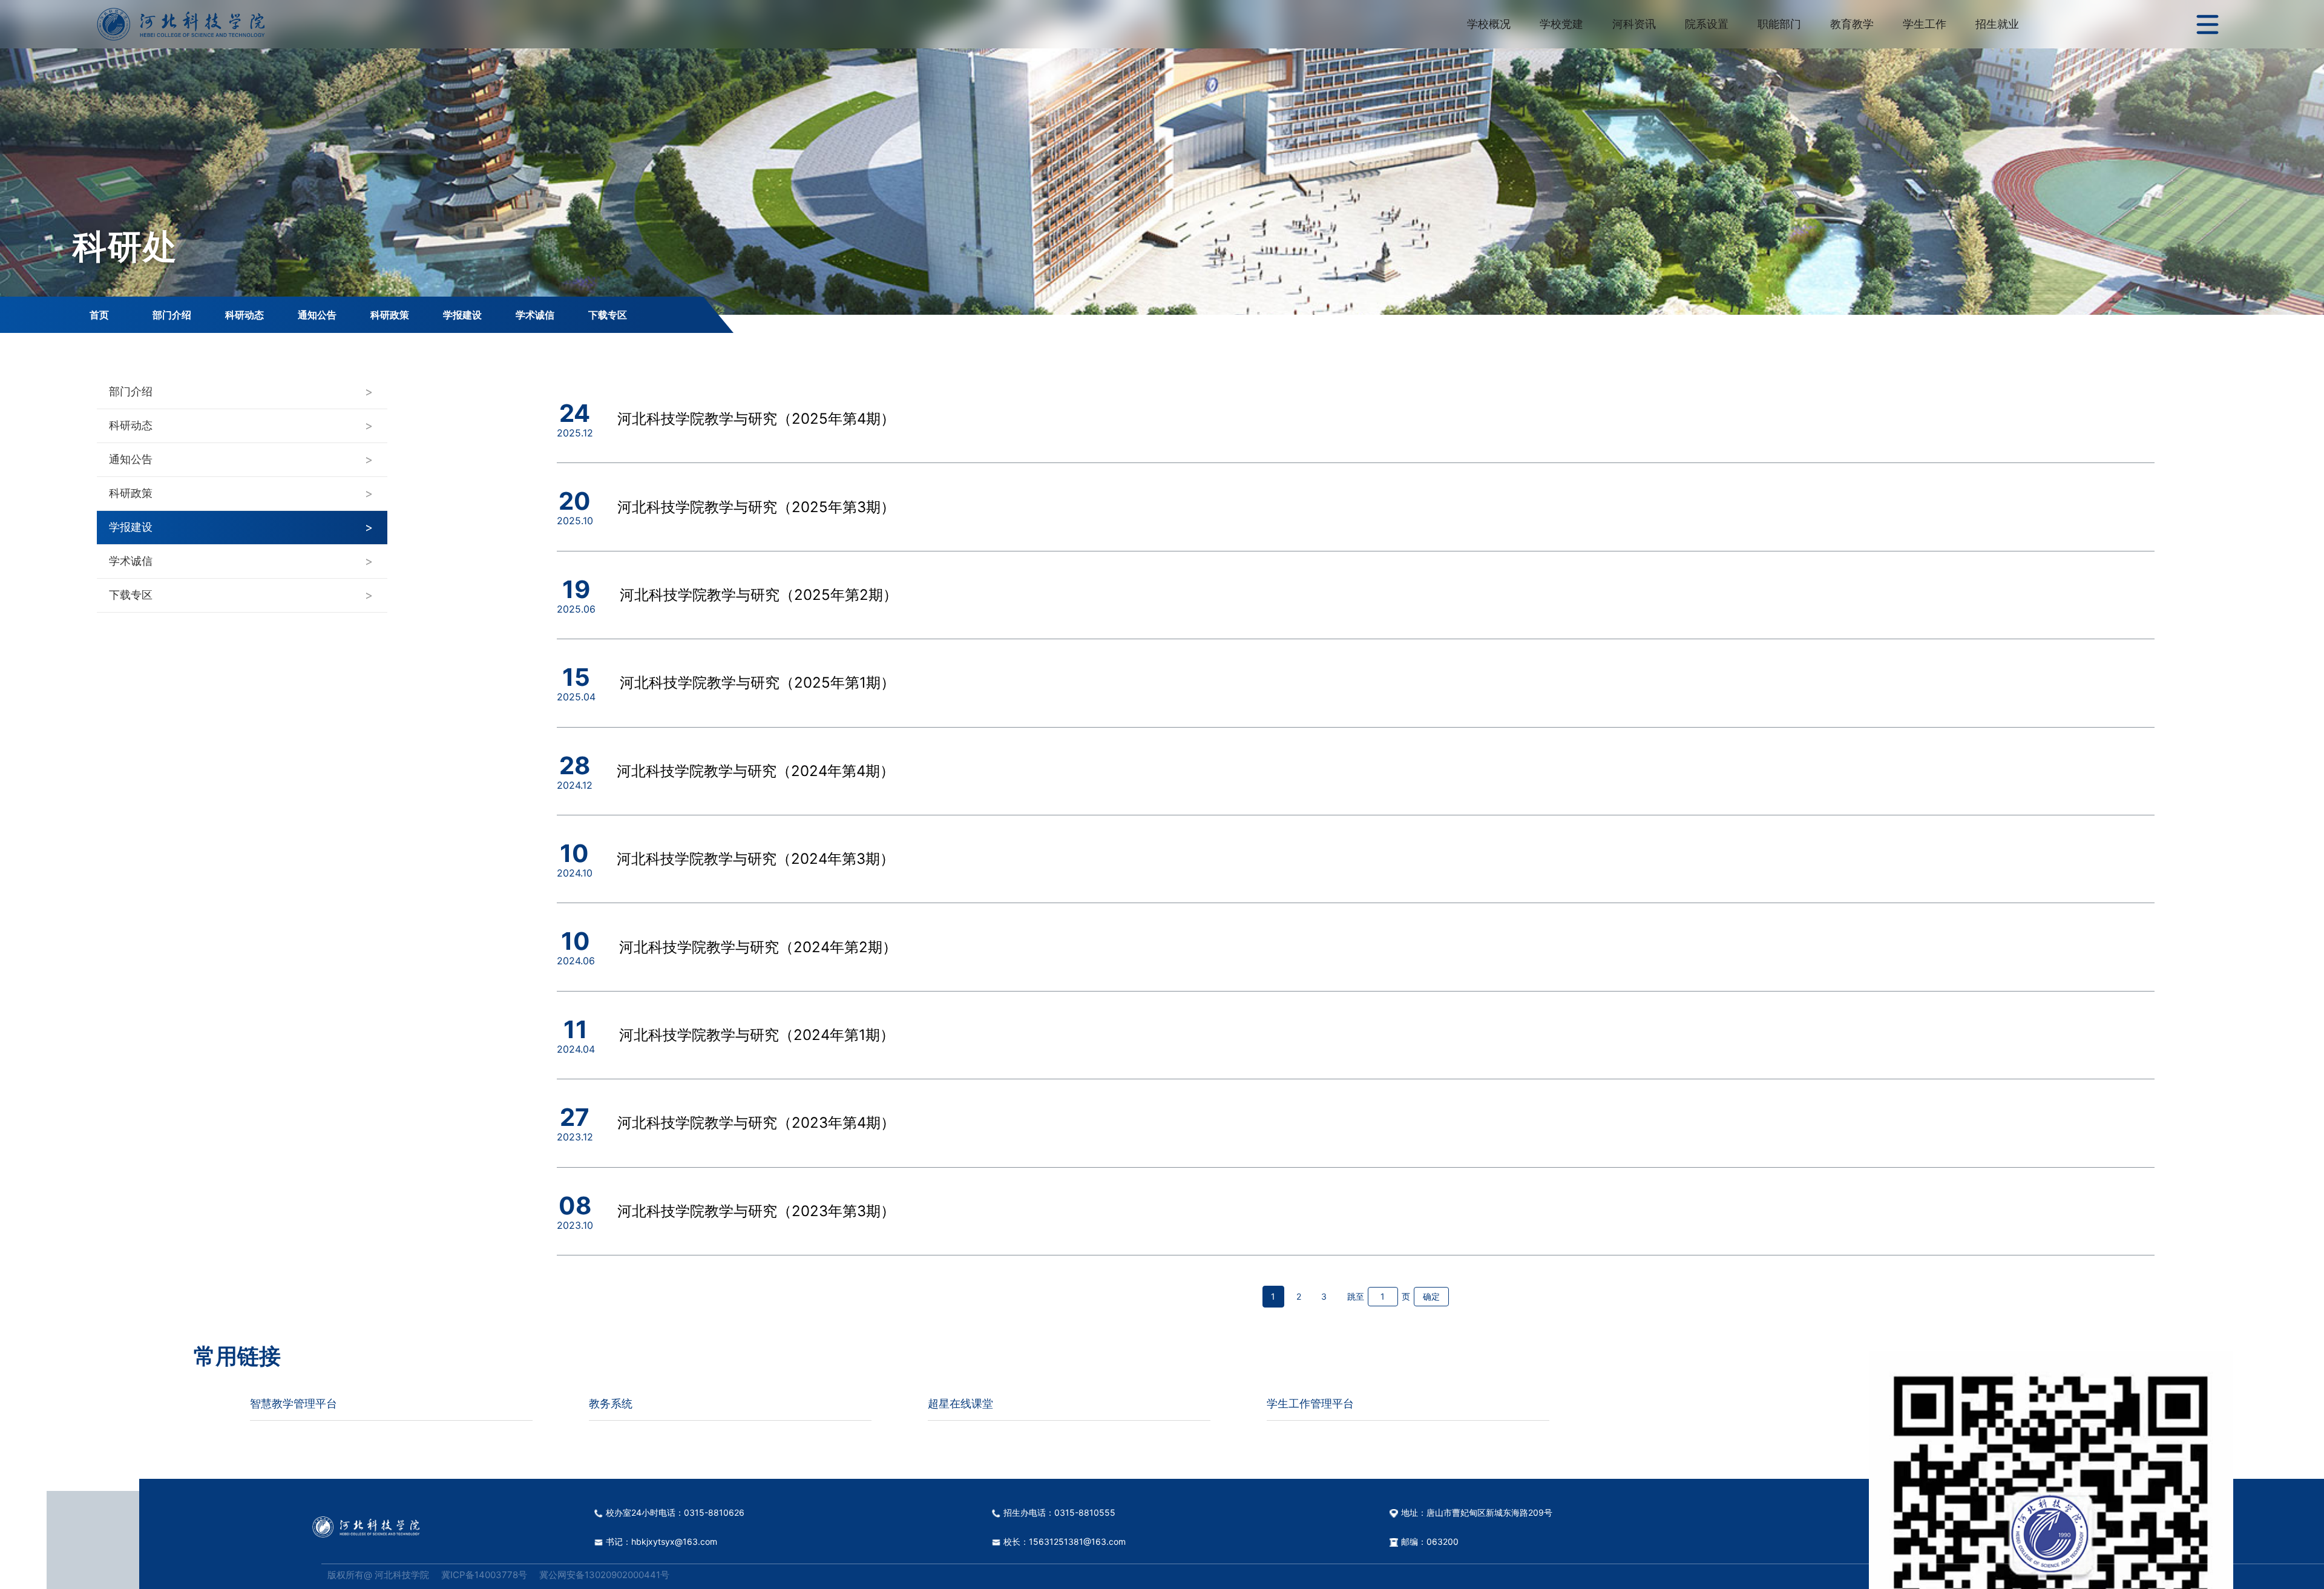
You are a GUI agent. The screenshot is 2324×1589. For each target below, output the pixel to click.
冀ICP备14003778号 (484, 1575)
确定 (1431, 1296)
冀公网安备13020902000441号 (604, 1575)
